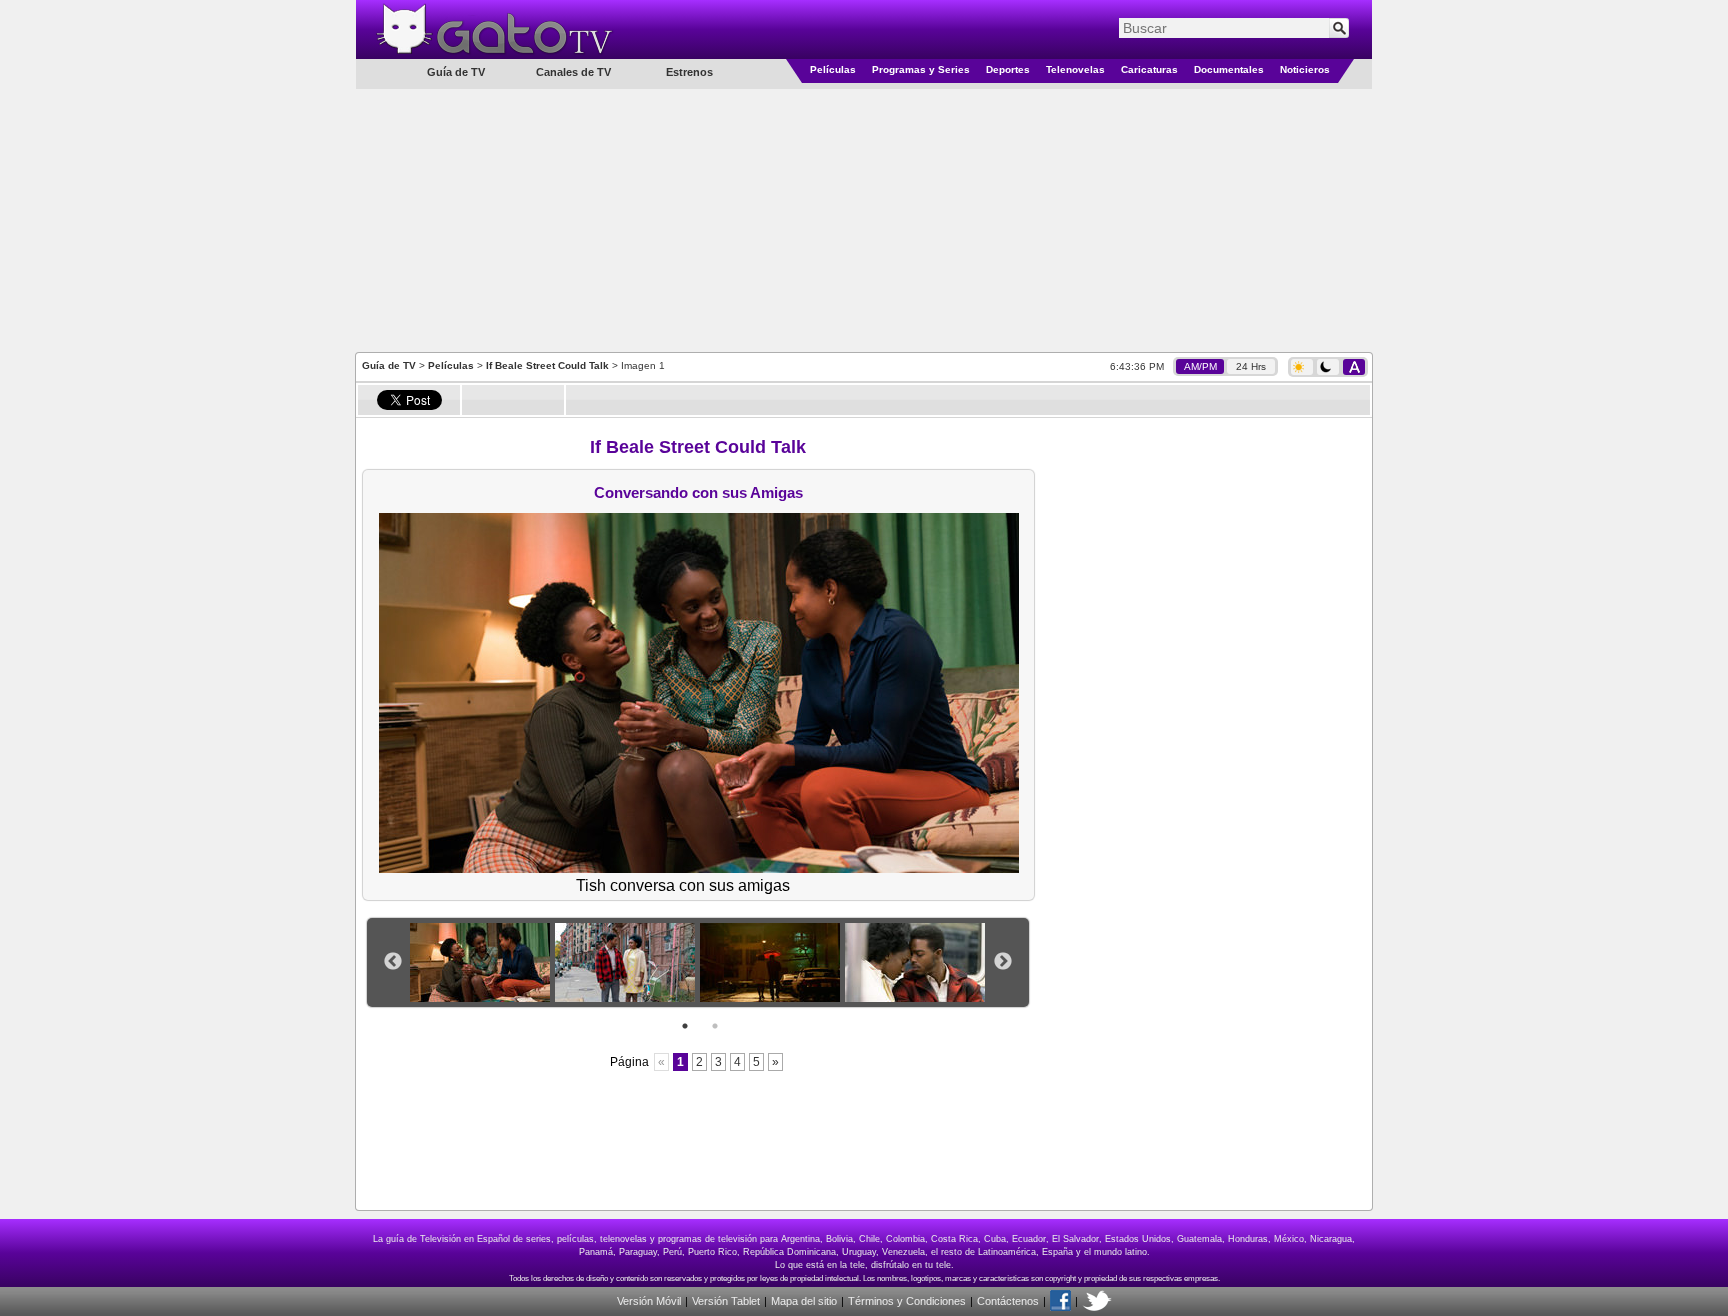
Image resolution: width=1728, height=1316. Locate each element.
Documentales (1229, 69)
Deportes (1008, 69)
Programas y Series (921, 69)
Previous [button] (393, 962)
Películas (833, 69)
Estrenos (689, 72)
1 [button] (685, 1026)
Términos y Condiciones (907, 1301)
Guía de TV (389, 365)
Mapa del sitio (804, 1301)
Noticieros (1305, 69)
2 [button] (715, 1026)
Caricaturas (1149, 69)
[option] (482, 962)
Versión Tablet (726, 1301)
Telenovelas (1075, 69)
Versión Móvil (649, 1301)
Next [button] (1003, 962)
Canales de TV (573, 72)
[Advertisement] (864, 219)
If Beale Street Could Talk (547, 365)
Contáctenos (1008, 1301)
